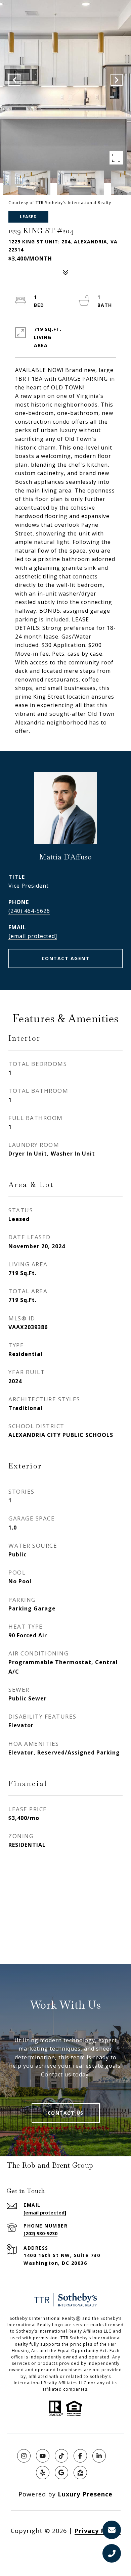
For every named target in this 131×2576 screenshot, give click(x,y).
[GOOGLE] (61, 2473)
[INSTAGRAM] (24, 2456)
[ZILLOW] (80, 2473)
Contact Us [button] (66, 2113)
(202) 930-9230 (40, 2233)
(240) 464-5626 (29, 911)
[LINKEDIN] (99, 2456)
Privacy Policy (98, 2531)
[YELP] (43, 2473)
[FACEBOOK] (80, 2456)
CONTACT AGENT (66, 958)
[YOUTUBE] (43, 2456)
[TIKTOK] (61, 2456)
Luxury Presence (85, 2494)
